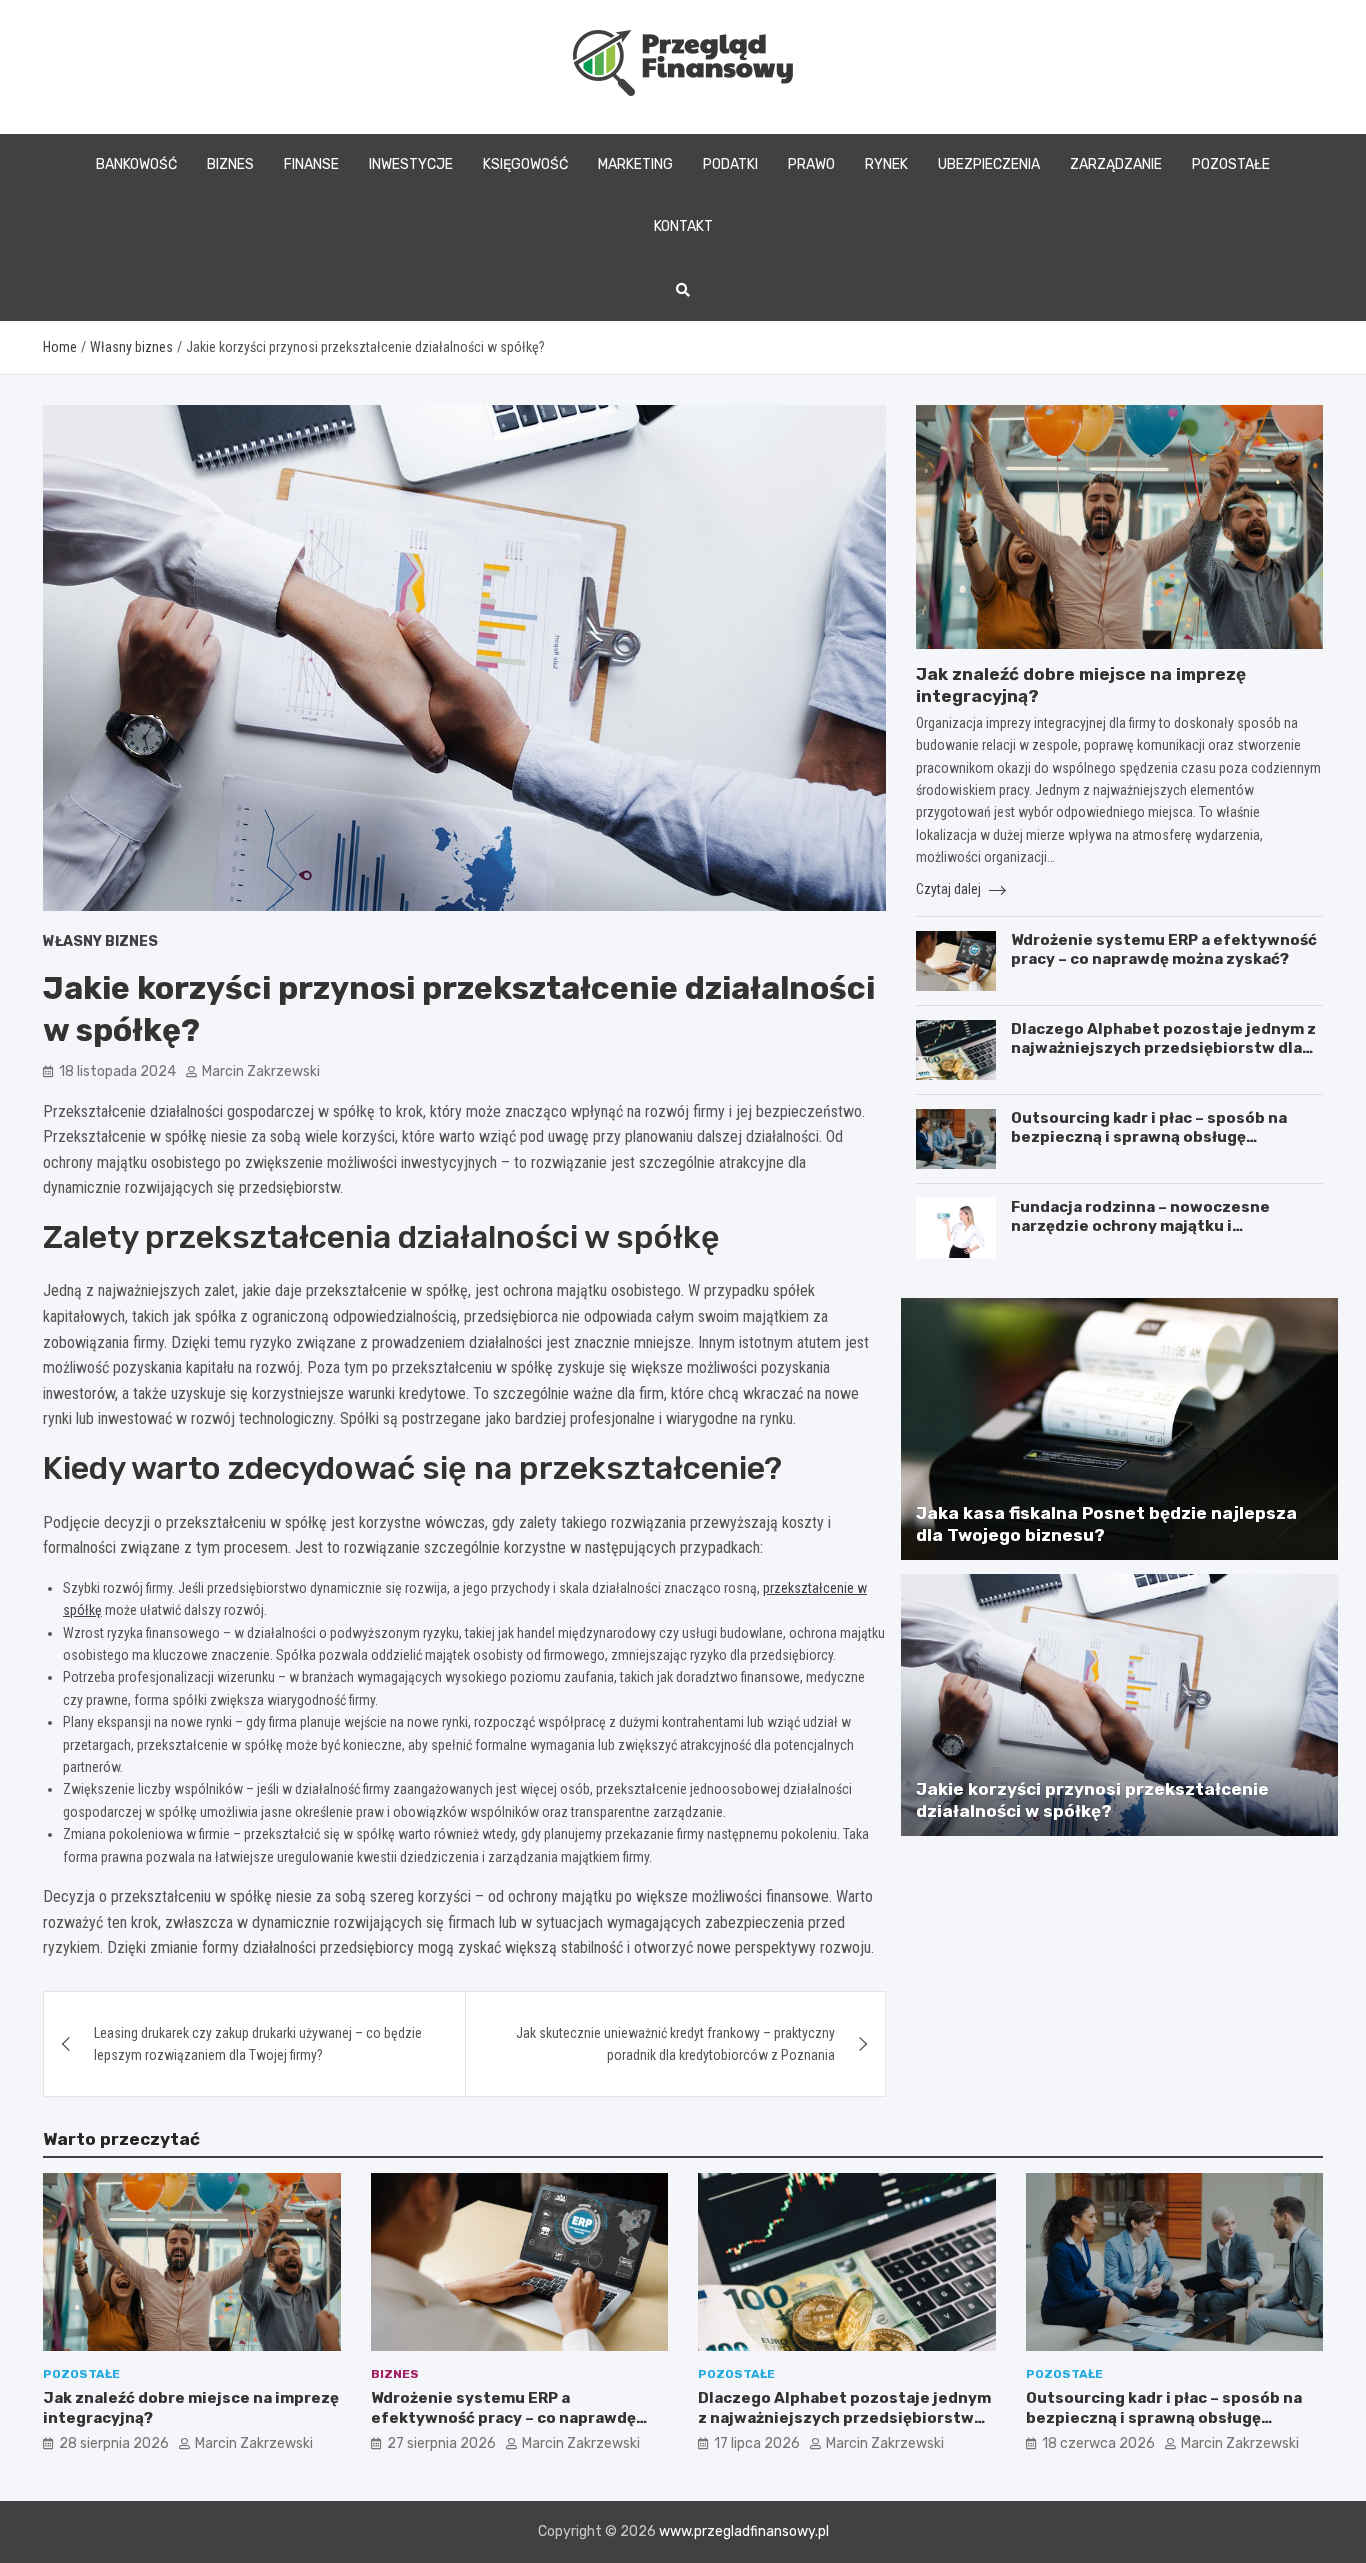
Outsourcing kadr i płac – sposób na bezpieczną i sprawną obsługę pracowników (1149, 1137)
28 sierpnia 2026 (114, 2443)
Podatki (730, 164)
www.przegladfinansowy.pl (744, 2531)
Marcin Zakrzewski (261, 1071)
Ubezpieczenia (989, 164)
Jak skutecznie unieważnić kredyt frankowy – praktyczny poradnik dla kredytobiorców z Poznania (675, 2044)
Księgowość (525, 164)
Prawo (811, 164)
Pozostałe (1231, 164)
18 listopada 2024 (117, 1071)
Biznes (230, 164)
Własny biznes (100, 941)
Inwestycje (411, 164)
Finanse (311, 164)
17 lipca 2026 (757, 2443)
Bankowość (136, 164)
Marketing (635, 164)
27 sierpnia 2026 (441, 2443)
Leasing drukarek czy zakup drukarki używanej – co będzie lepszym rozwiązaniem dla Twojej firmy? (258, 2044)
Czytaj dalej (950, 889)
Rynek (886, 164)
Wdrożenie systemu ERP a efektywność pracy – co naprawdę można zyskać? (1164, 950)
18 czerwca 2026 (1098, 2443)
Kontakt (683, 226)
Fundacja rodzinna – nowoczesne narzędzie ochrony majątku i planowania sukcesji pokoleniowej (1145, 1226)
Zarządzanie (1116, 164)
